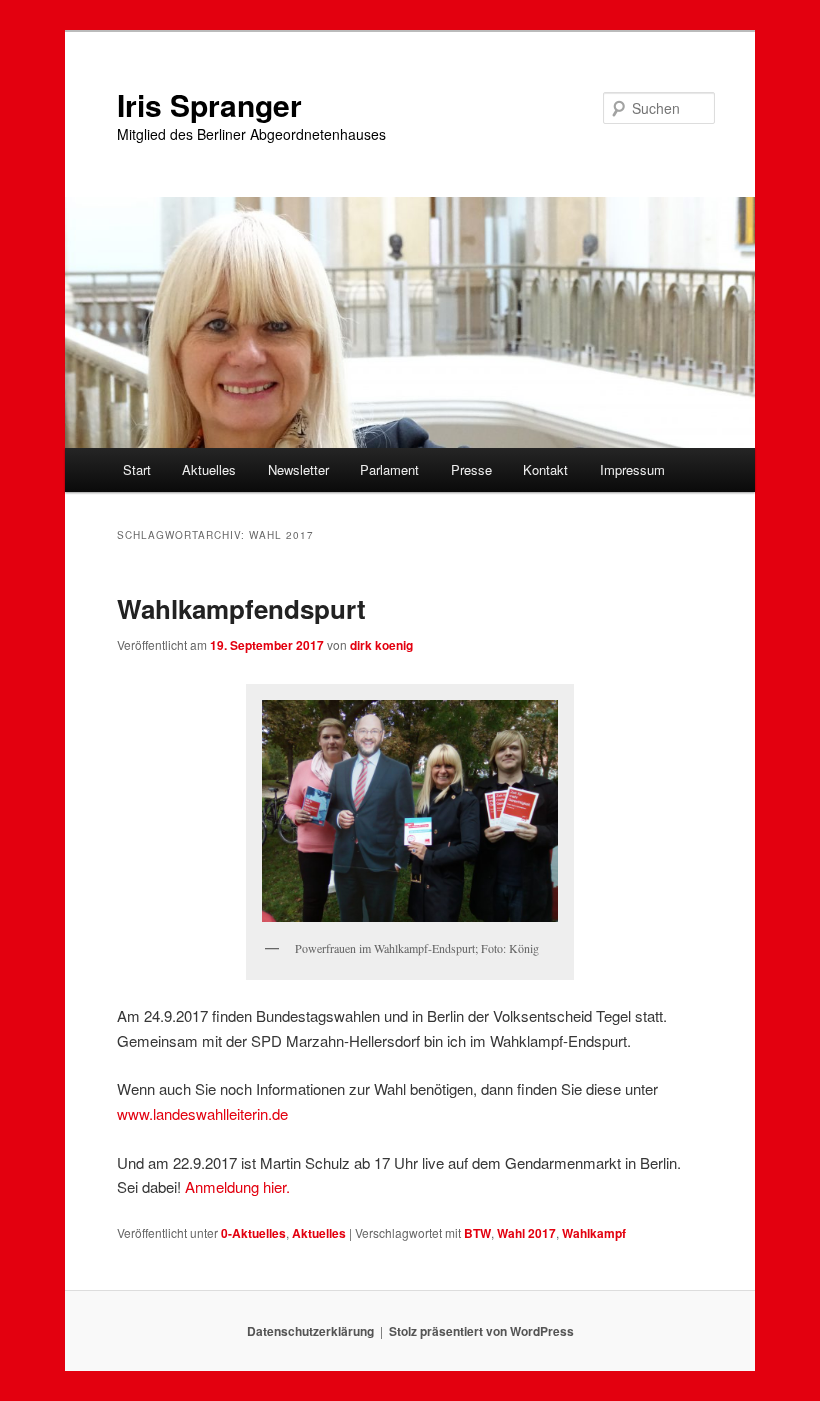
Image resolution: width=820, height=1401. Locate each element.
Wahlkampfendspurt (241, 608)
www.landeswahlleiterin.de (202, 1113)
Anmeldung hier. (237, 1186)
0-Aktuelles (253, 1233)
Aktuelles (209, 469)
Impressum (632, 469)
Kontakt (545, 469)
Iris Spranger (209, 104)
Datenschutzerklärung (310, 1331)
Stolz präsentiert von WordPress (481, 1331)
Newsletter (298, 469)
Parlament (389, 469)
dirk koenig (381, 645)
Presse (471, 469)
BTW (477, 1233)
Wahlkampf (594, 1233)
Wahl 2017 (526, 1233)
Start (137, 469)
